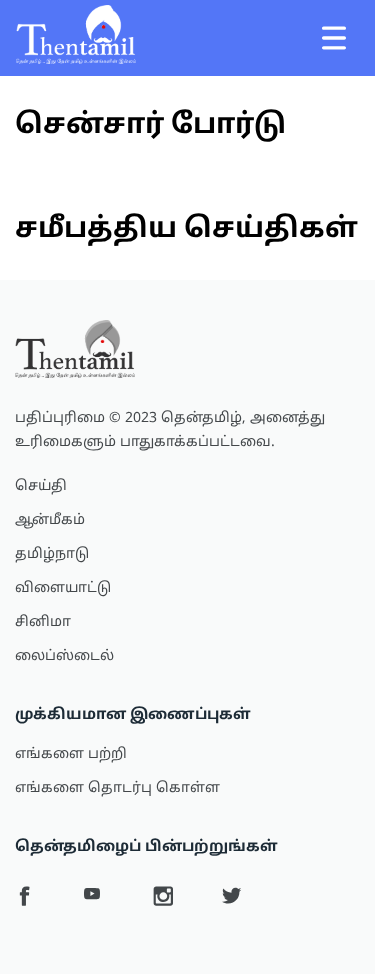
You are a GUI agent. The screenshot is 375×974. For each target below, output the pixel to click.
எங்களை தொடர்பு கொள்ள (117, 788)
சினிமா (43, 622)
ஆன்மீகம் (50, 520)
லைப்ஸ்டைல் (64, 656)
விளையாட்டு (63, 588)
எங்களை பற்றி (71, 754)
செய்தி (41, 486)
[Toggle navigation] (334, 38)
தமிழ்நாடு (52, 554)
